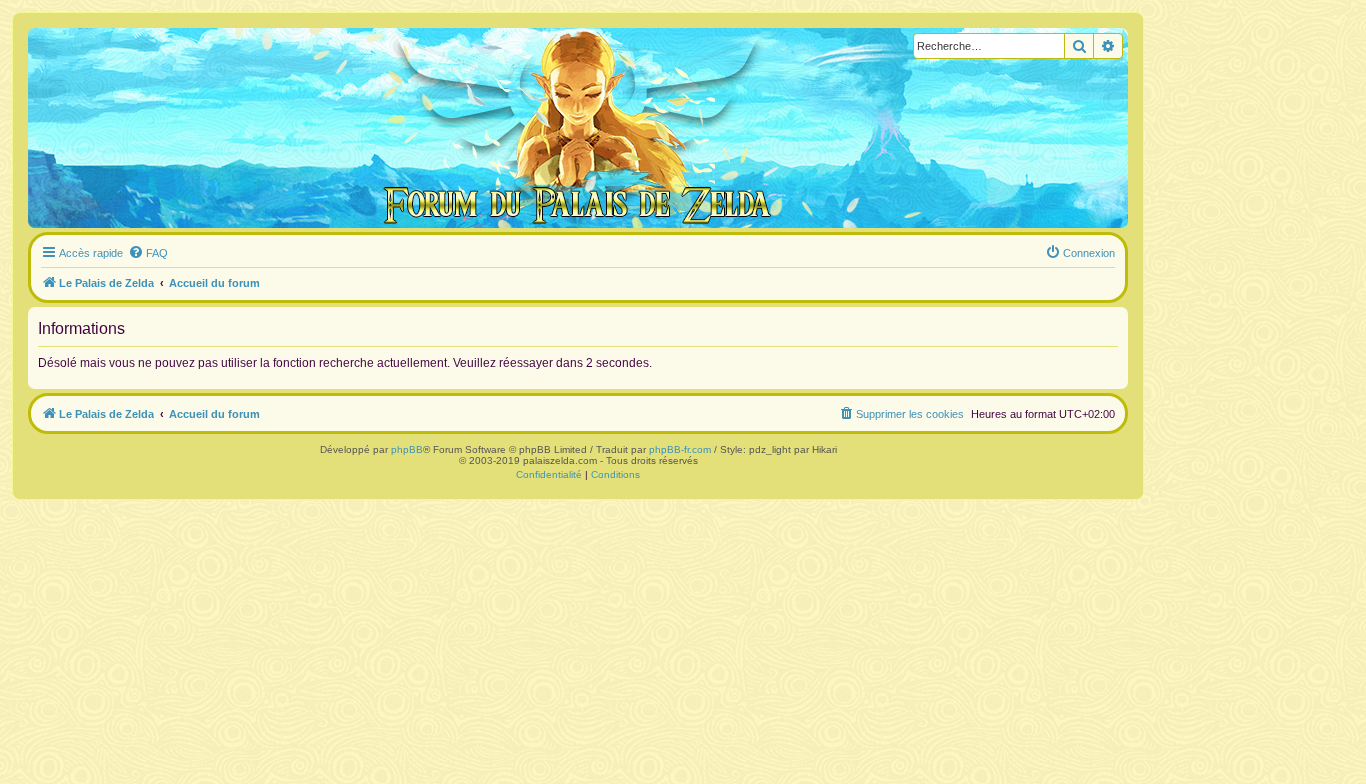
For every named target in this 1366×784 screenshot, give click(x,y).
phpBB (407, 449)
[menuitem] (148, 253)
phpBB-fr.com (680, 449)
